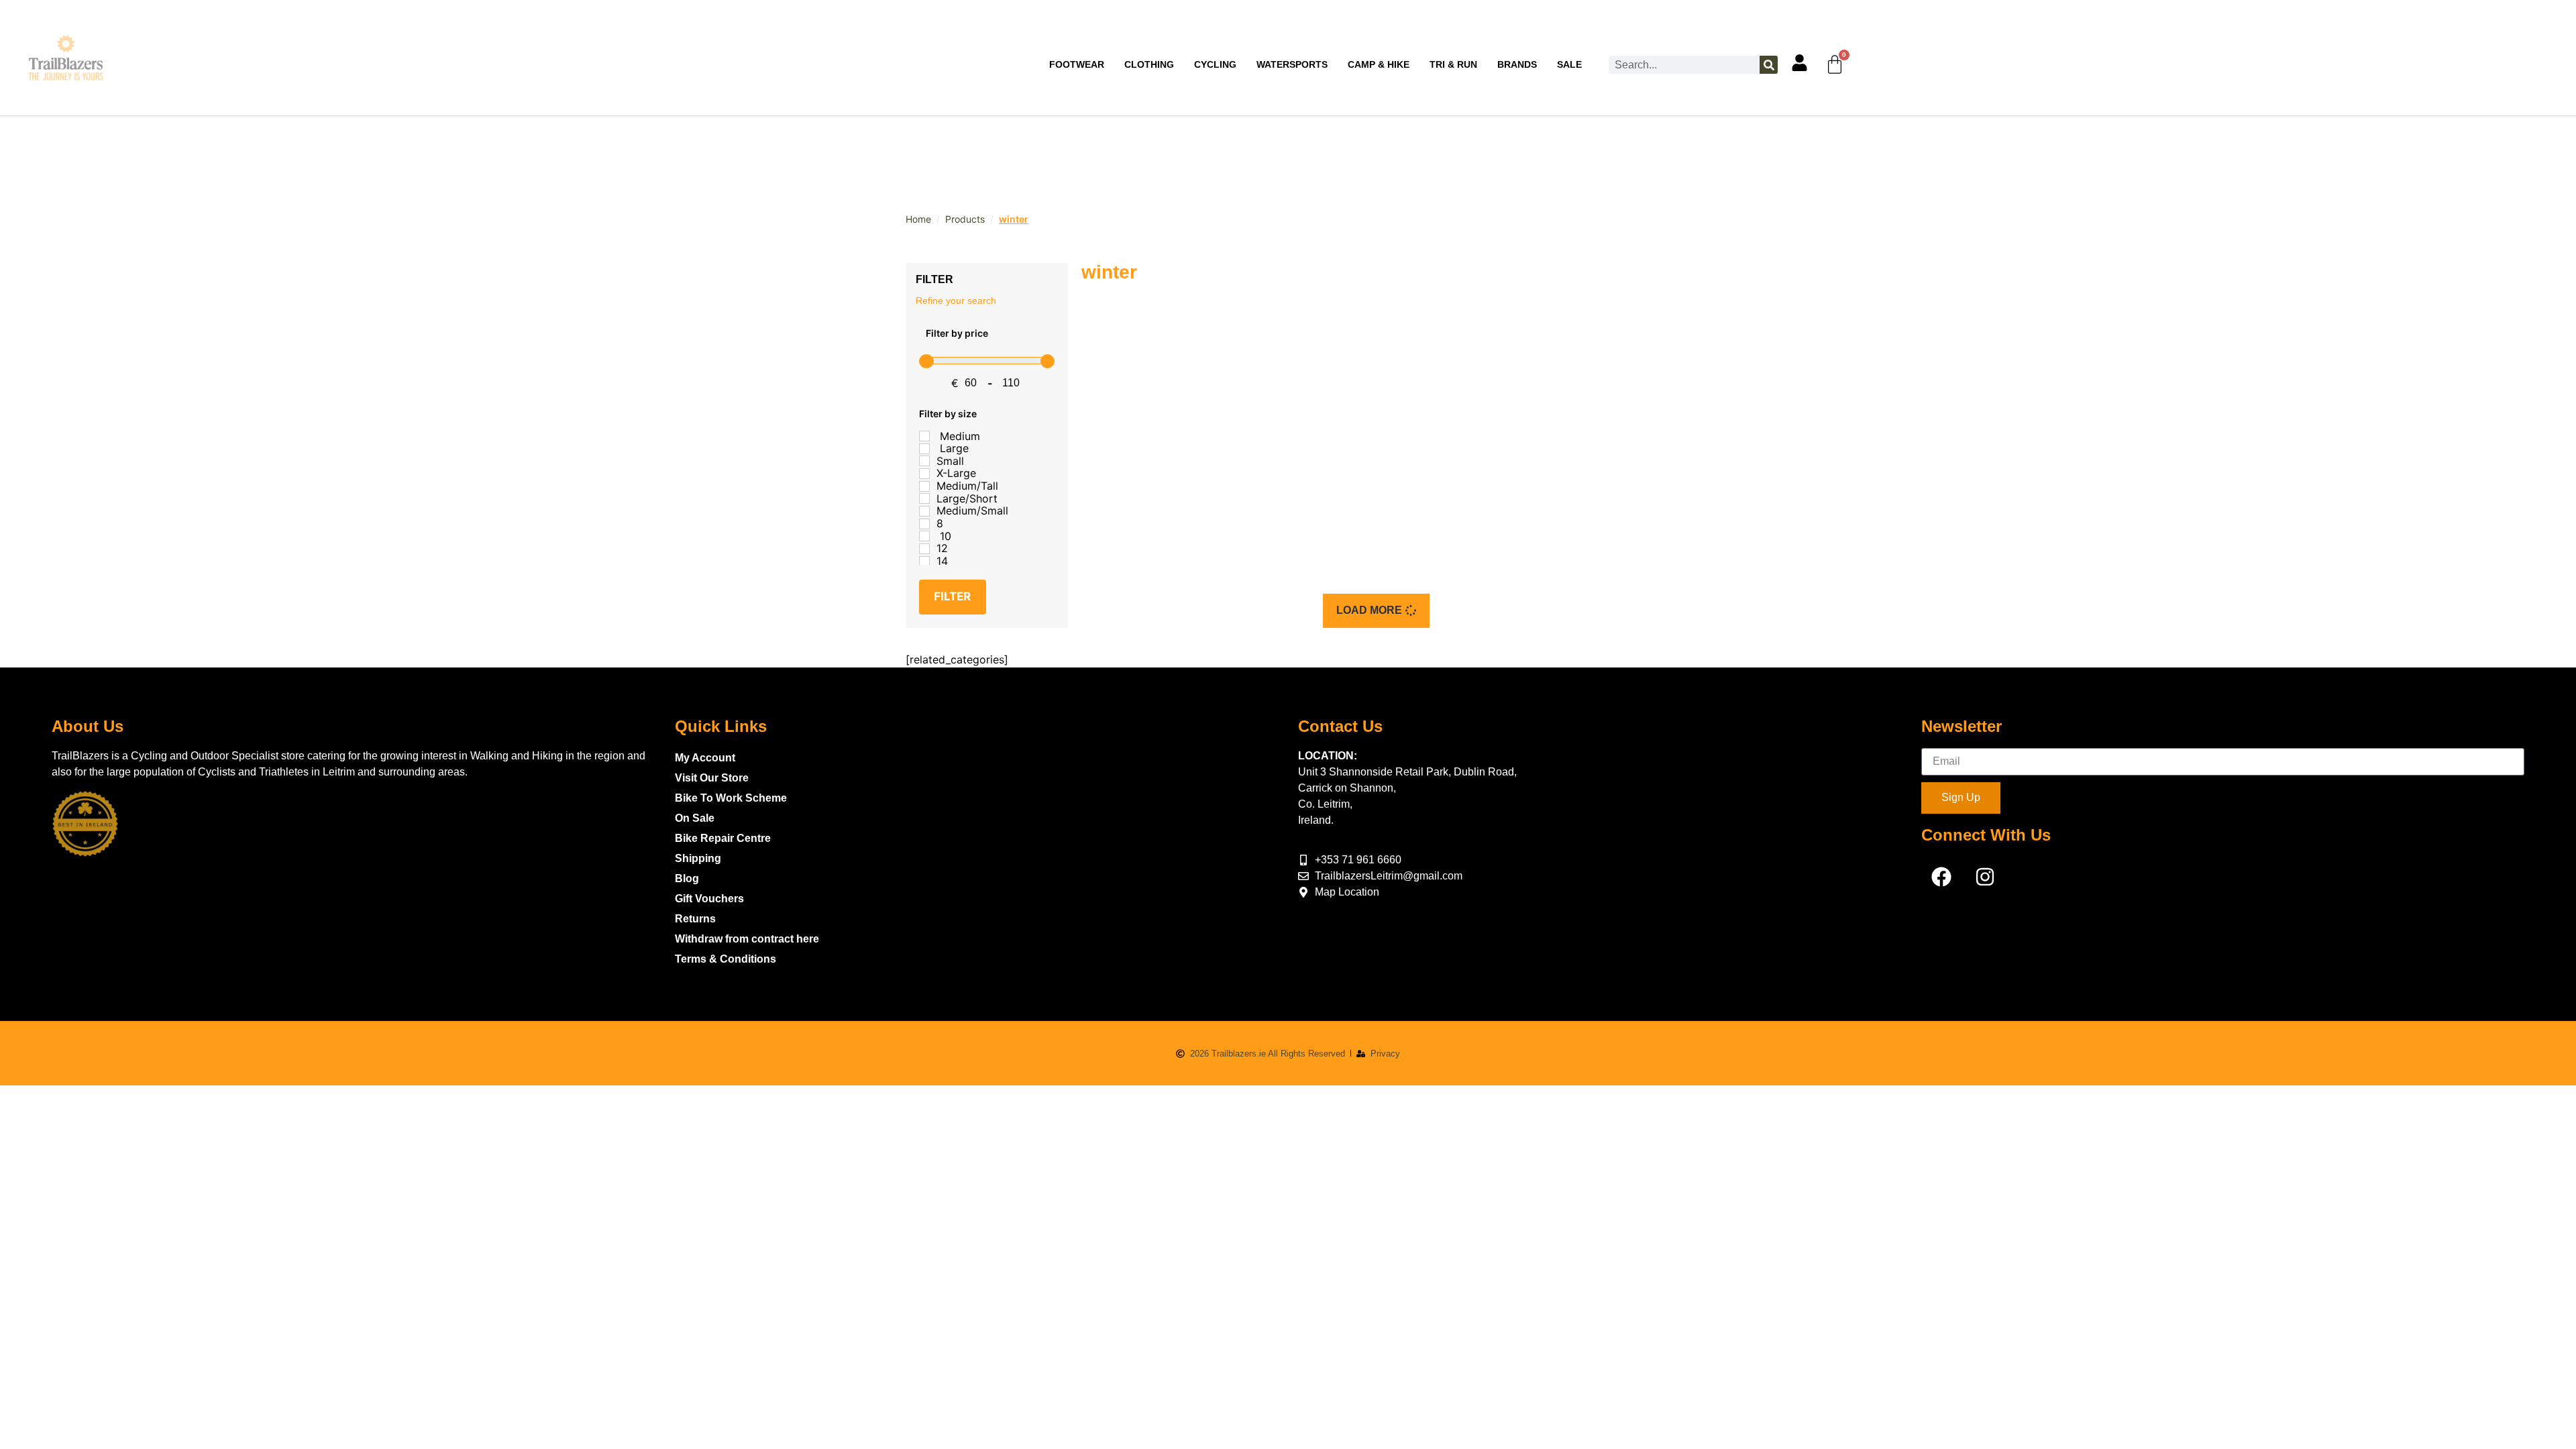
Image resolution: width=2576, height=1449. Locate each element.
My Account (705, 758)
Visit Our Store (712, 778)
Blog (687, 878)
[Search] (1769, 65)
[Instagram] (1985, 877)
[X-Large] (924, 474)
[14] (924, 561)
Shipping (698, 858)
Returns (695, 919)
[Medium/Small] (924, 511)
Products (965, 219)
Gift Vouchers (709, 899)
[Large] (924, 449)
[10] (924, 536)
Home (918, 219)
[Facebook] (1941, 877)
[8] (924, 524)
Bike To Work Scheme (731, 798)
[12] (924, 549)
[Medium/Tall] (924, 486)
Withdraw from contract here (747, 939)
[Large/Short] (924, 498)
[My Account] (1800, 63)
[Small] (924, 461)
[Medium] (924, 436)
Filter (952, 596)
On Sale (695, 818)
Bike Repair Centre (723, 838)
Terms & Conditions (726, 959)
